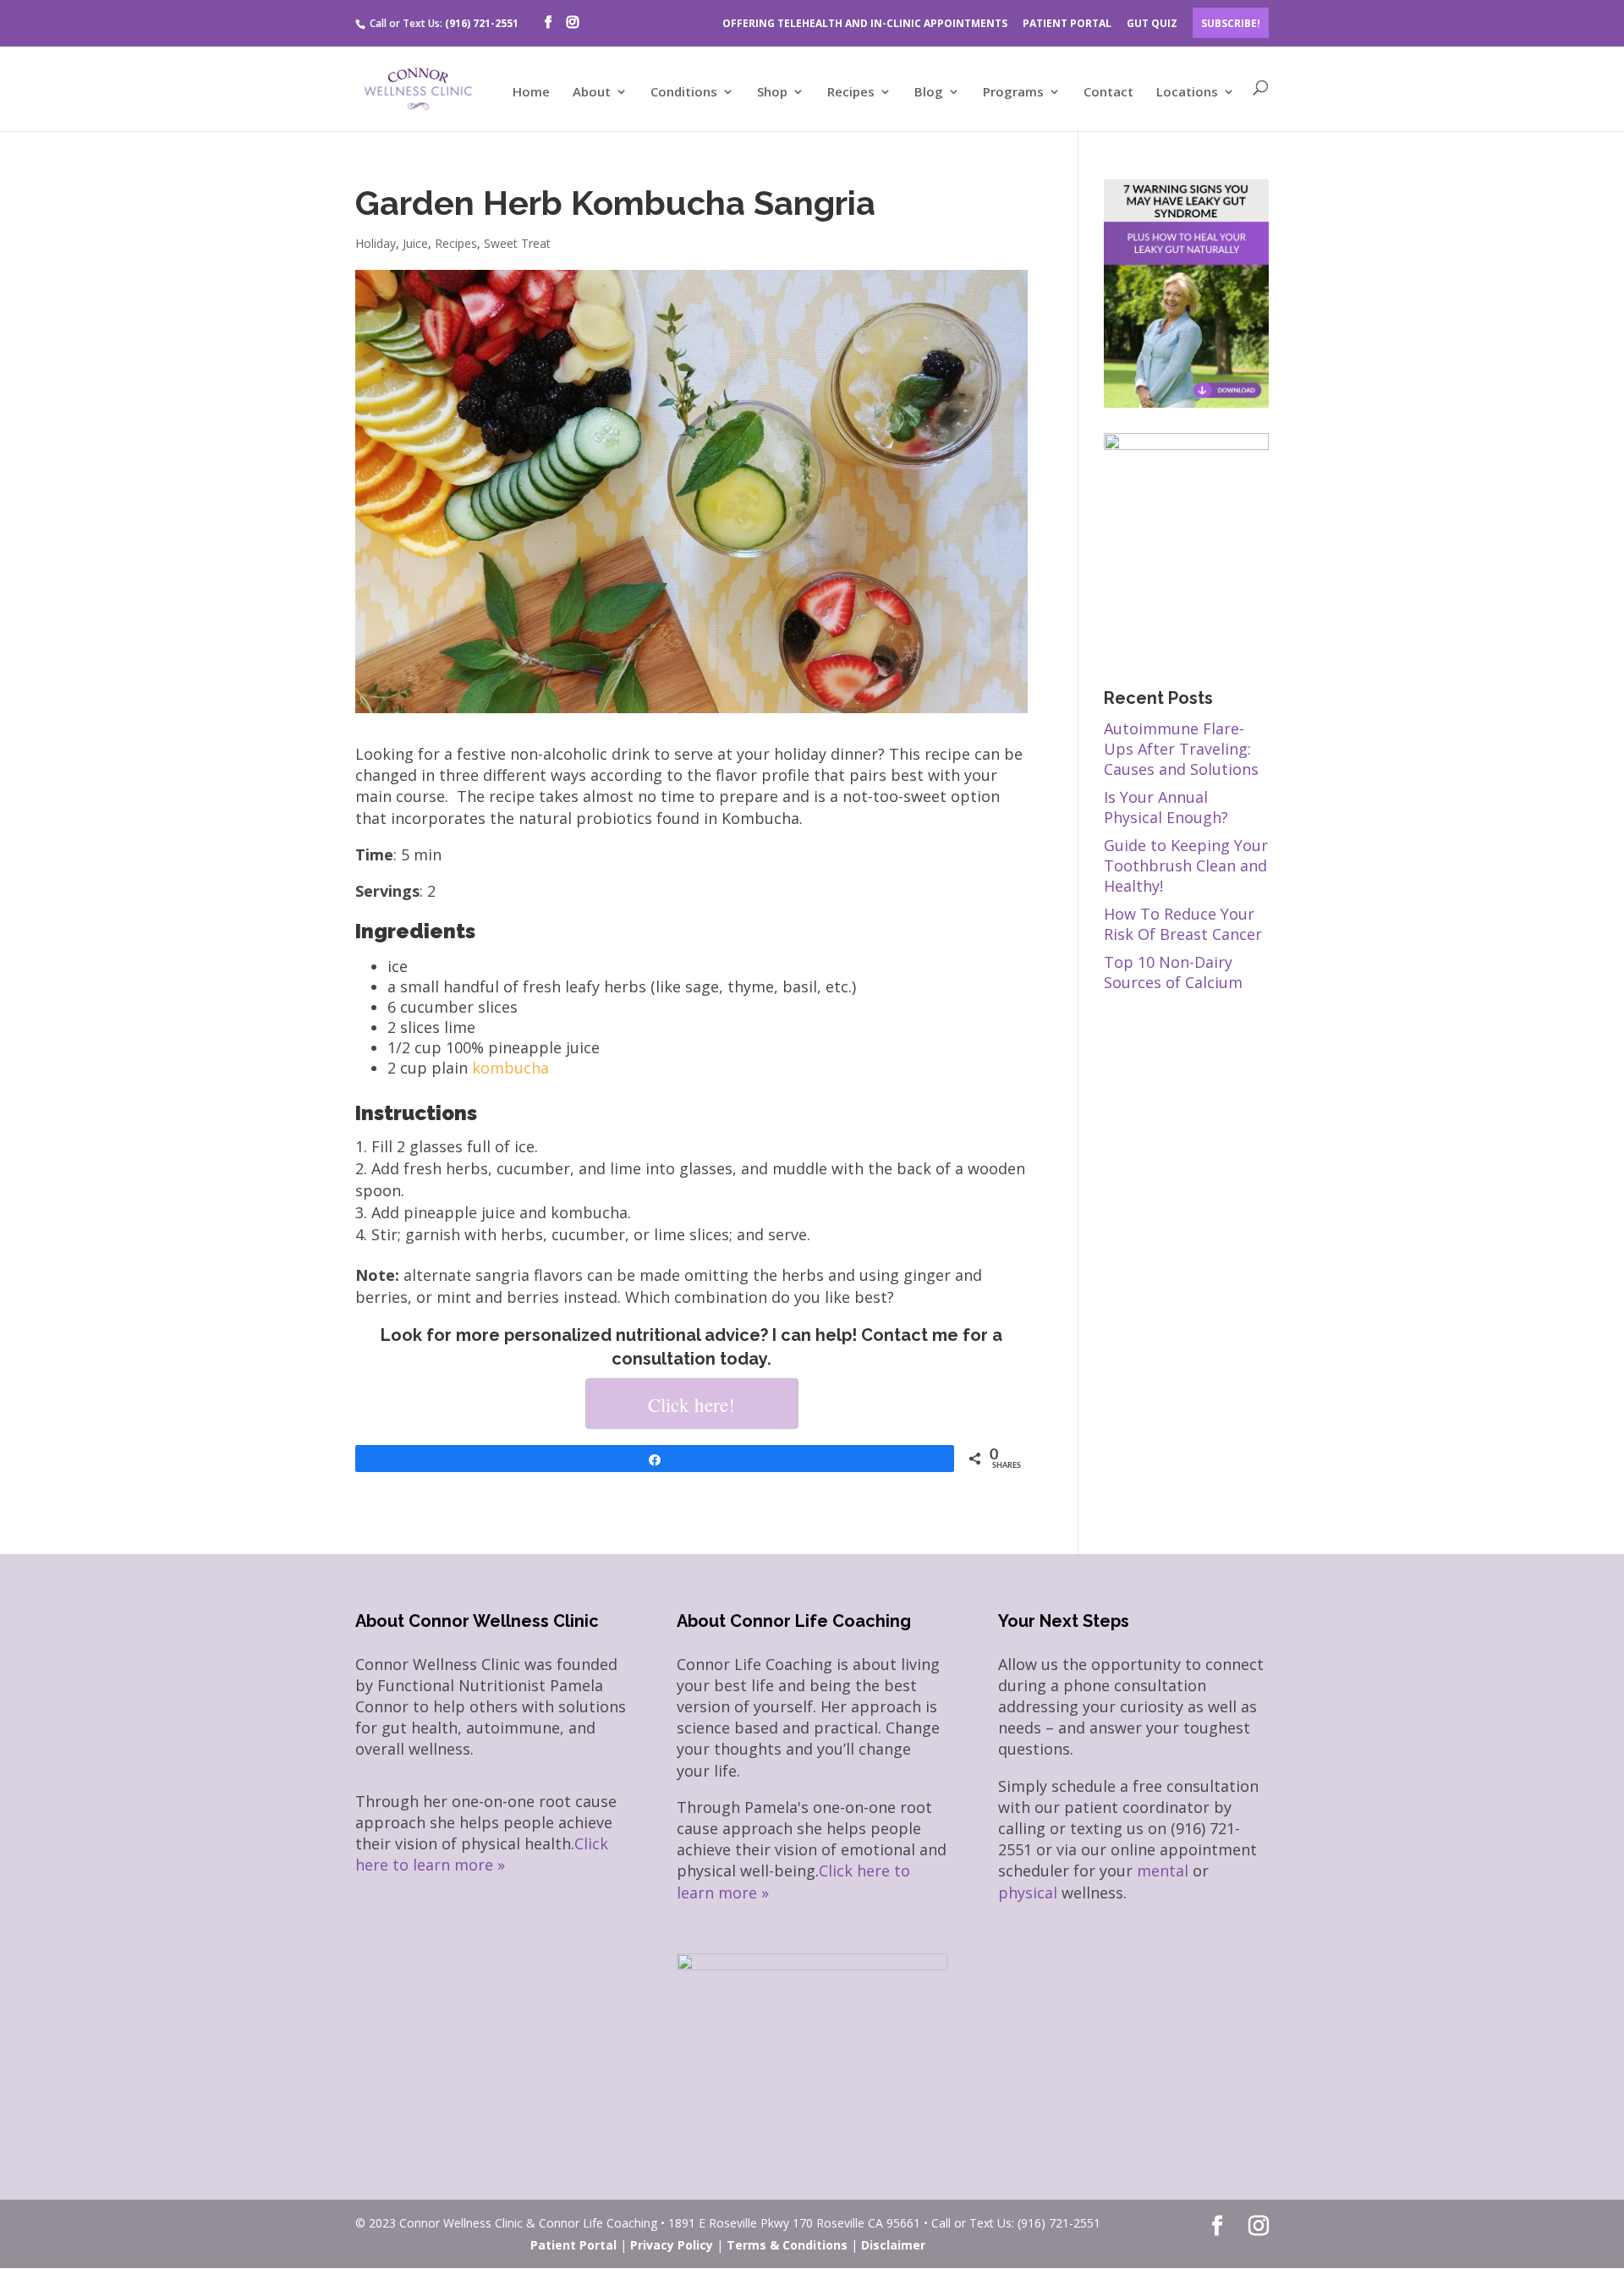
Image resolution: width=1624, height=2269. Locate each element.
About (592, 93)
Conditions (684, 93)
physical (1028, 1893)
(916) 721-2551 (482, 23)
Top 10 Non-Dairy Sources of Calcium (1173, 972)
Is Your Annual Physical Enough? (1166, 807)
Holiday (376, 243)
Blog (929, 93)
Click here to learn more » (482, 1854)
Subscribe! (1231, 23)
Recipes (851, 93)
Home (531, 93)
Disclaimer (893, 2245)
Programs (1013, 93)
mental (1163, 1871)
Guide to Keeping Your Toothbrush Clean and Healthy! (1186, 865)
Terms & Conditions (787, 2245)
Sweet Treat (517, 243)
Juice (415, 243)
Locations (1187, 93)
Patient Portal (573, 2245)
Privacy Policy (672, 2245)
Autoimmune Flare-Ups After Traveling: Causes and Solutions (1181, 749)
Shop (772, 93)
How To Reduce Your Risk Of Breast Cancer (1183, 924)
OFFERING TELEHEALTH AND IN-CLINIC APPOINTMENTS (865, 23)
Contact (1108, 93)
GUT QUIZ (1152, 23)
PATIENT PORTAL (1067, 23)
